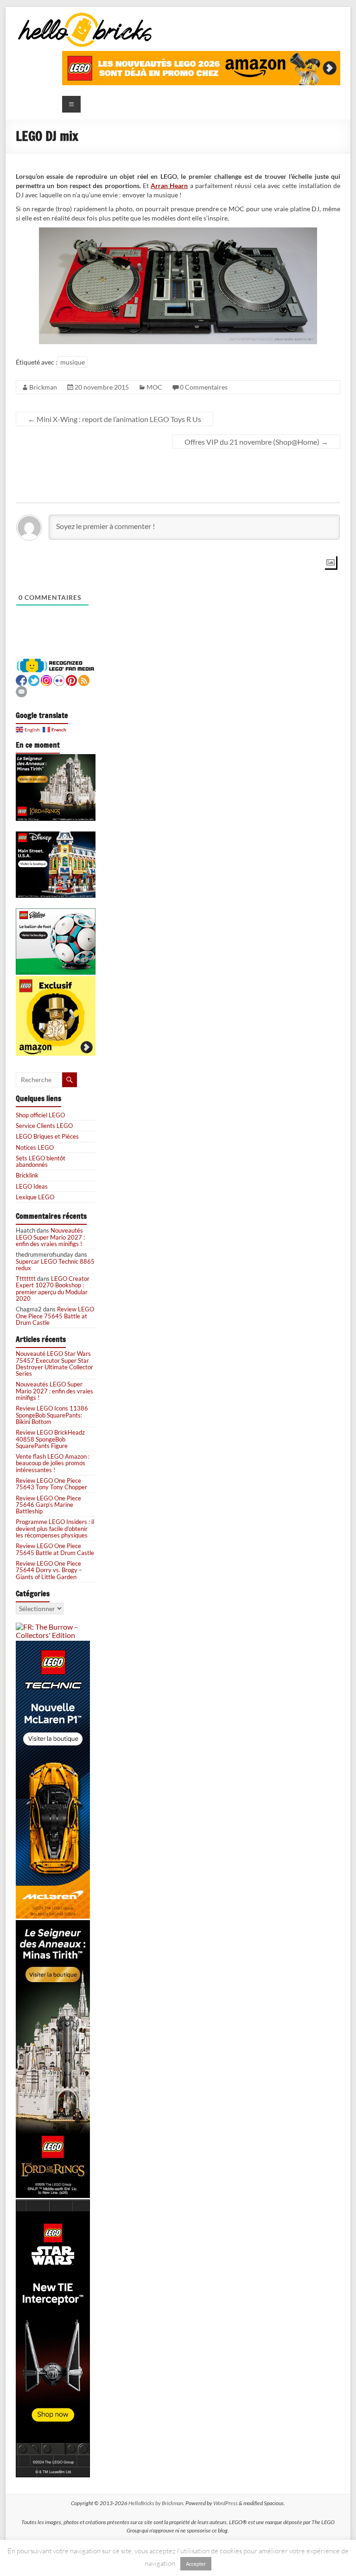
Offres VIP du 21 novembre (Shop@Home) (256, 442)
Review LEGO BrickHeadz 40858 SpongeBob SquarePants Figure (50, 1439)
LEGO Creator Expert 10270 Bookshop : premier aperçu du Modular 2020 (53, 1288)
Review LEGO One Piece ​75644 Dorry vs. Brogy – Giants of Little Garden (49, 1570)
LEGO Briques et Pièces (47, 1136)
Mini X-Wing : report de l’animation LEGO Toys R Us (114, 419)
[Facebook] (21, 679)
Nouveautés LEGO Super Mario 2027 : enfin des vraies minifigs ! (50, 1237)
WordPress (226, 2503)
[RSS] (84, 679)
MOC (154, 387)
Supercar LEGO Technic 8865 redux (55, 1265)
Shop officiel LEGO (40, 1115)
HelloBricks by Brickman (156, 2503)
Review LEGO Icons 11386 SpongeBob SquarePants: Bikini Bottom (52, 1415)
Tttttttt (26, 1279)
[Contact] (21, 690)
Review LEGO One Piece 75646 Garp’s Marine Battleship (48, 1505)
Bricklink (27, 1175)
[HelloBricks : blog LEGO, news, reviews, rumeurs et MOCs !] (85, 16)
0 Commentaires (204, 387)
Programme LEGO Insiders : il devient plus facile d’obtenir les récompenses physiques (55, 1528)
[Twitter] (34, 679)
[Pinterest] (71, 679)
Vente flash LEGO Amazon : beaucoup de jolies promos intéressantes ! (53, 1463)
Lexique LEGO (35, 1197)
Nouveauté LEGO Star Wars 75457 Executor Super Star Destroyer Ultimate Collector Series (54, 1364)
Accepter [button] (196, 2564)
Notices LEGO (35, 1147)
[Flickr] (59, 679)
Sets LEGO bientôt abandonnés (41, 1161)
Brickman (43, 387)
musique (73, 362)
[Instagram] (46, 679)
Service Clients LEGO (44, 1126)
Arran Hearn (169, 186)
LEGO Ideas (32, 1186)
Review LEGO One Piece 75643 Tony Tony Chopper (51, 1484)
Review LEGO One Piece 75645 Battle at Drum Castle (55, 1316)
